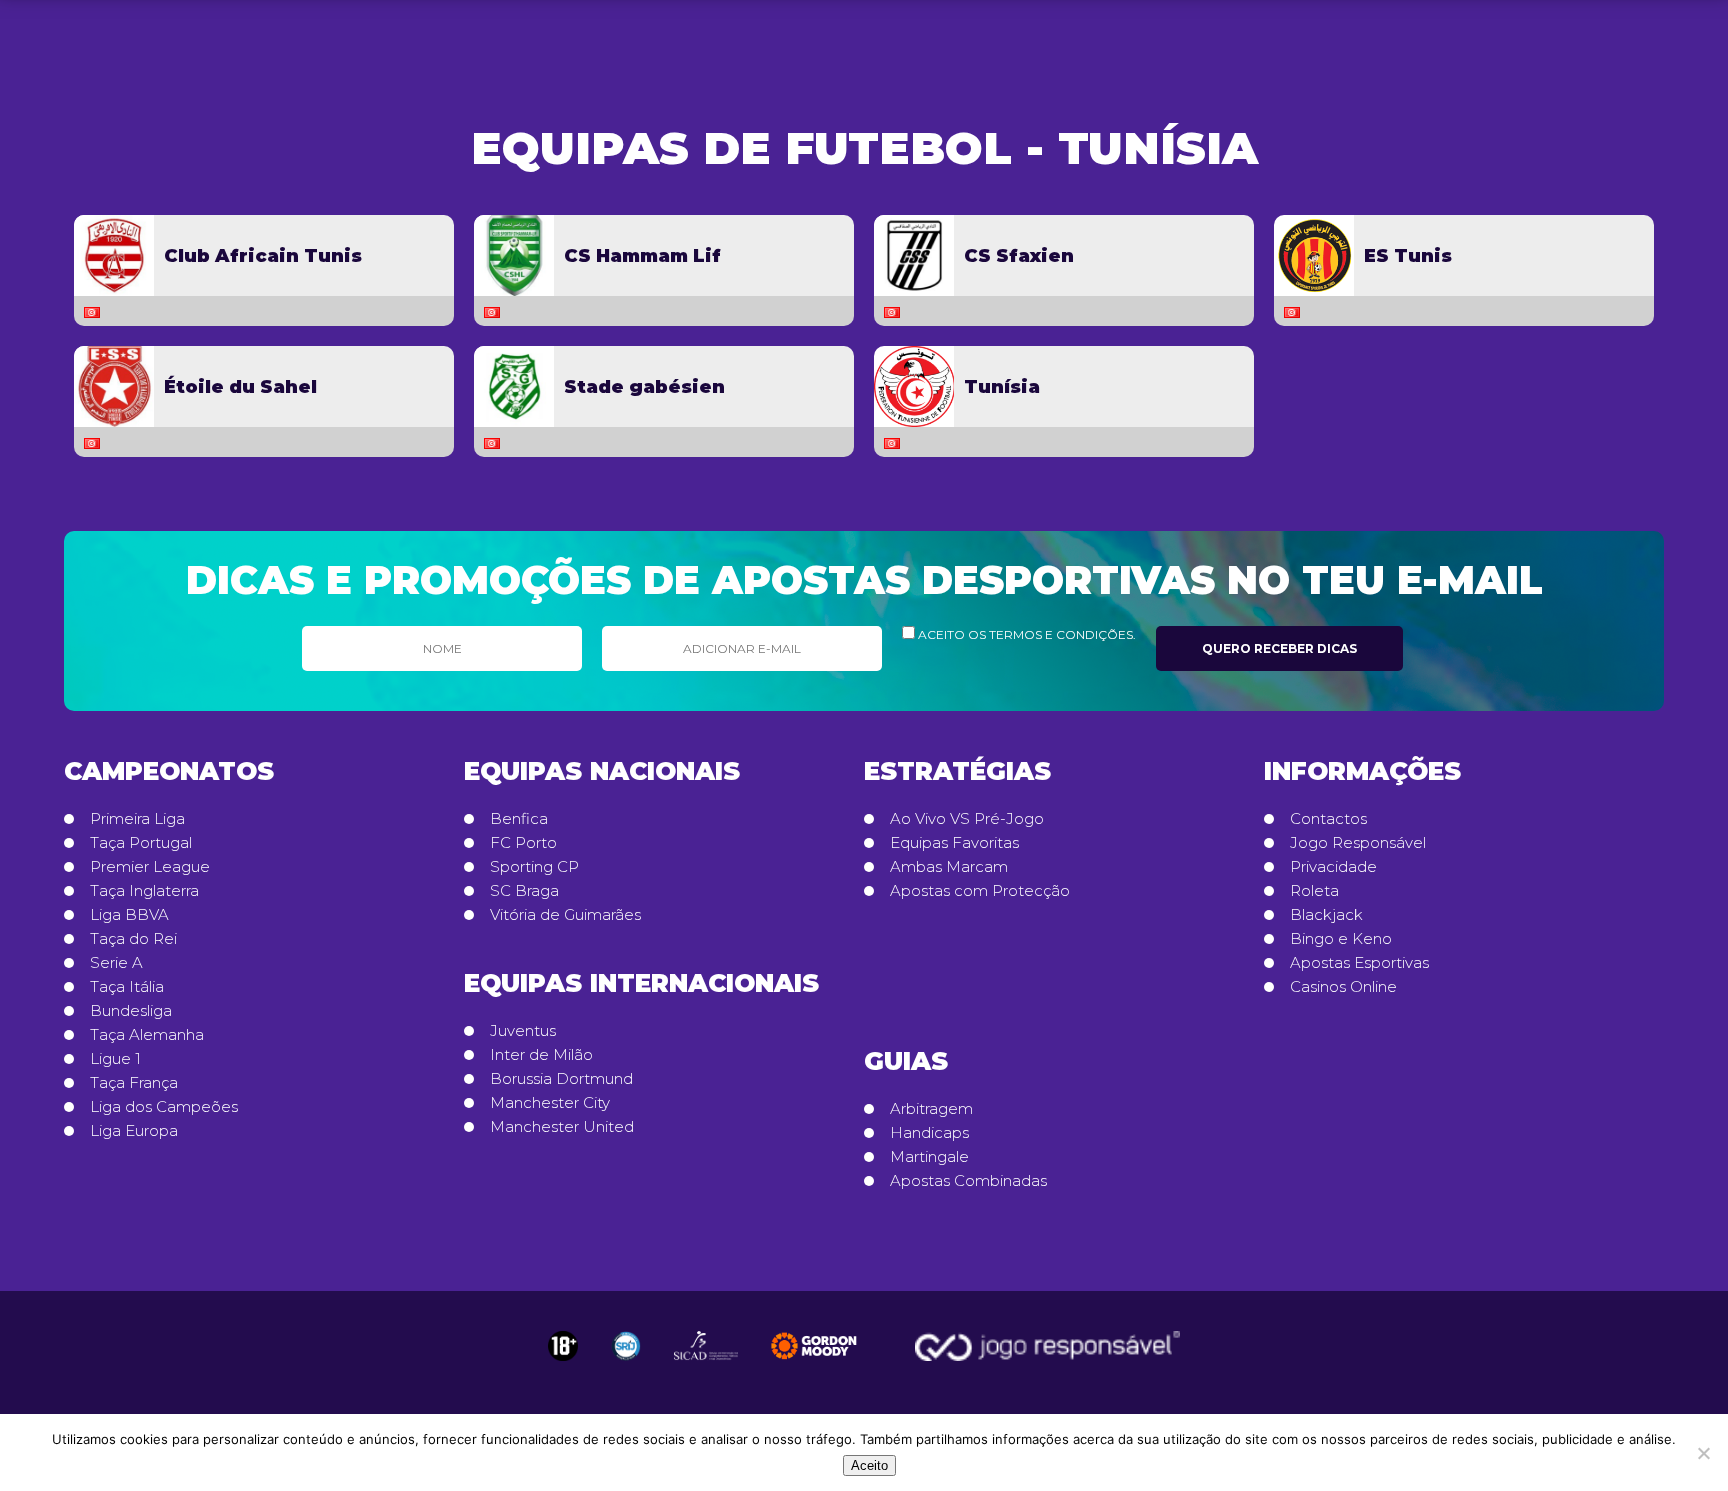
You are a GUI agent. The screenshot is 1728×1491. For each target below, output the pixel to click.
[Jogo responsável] (563, 1346)
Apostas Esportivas (1359, 963)
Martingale (929, 1157)
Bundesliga (131, 1011)
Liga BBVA (129, 915)
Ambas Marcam (949, 867)
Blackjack (1326, 915)
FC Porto (523, 843)
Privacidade (1333, 867)
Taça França (134, 1083)
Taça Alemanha (147, 1035)
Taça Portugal (141, 843)
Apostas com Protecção (980, 891)
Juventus (523, 1031)
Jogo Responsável (1358, 843)
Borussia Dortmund (561, 1079)
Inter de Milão (541, 1055)
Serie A (116, 963)
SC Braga (524, 891)
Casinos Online (1343, 987)
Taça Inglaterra (144, 891)
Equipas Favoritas (954, 843)
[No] (1703, 1453)
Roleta (1314, 891)
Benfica (519, 819)
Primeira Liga (137, 819)
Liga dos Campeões (164, 1107)
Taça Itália (127, 987)
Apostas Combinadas (968, 1181)
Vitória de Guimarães (565, 915)
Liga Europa (134, 1131)
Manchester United (562, 1127)
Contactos (1328, 819)
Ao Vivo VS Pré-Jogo (967, 819)
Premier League (150, 867)
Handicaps (929, 1133)
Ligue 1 (115, 1059)
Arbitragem (931, 1109)
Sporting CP (534, 867)
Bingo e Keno (1341, 939)
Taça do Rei (133, 939)
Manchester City (550, 1103)
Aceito (869, 1465)
